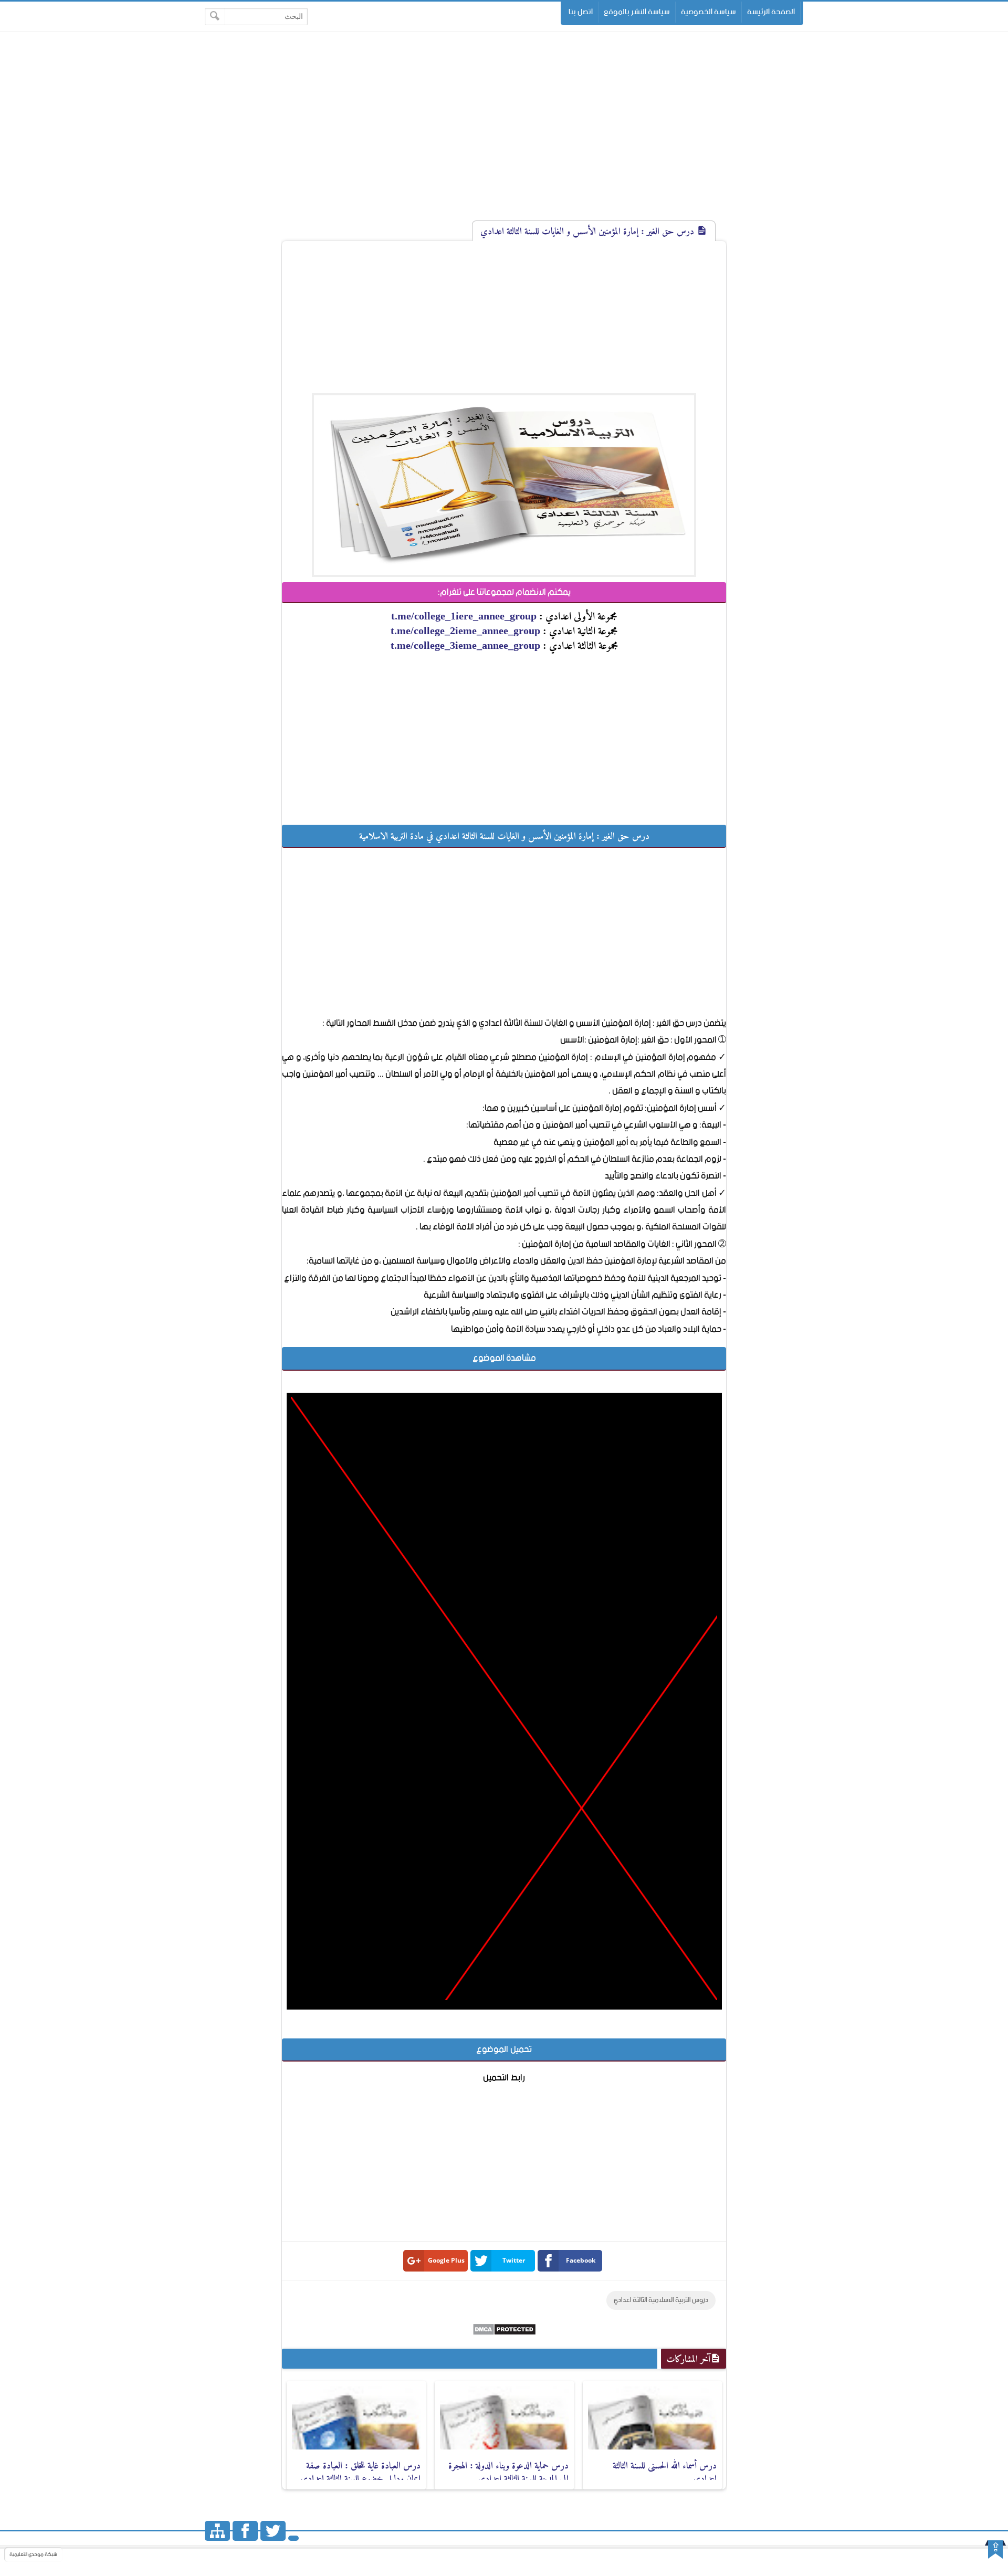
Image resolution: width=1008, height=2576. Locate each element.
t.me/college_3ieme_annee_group (465, 645)
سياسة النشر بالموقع (637, 12)
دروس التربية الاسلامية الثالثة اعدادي (661, 2300)
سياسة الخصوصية (708, 12)
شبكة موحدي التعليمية (33, 2554)
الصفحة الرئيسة (771, 12)
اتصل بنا (581, 12)
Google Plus (446, 2260)
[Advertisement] (504, 135)
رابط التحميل (504, 2078)
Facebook (581, 2260)
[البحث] (215, 17)
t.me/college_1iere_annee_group (464, 616)
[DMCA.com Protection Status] (504, 2333)
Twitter (514, 2260)
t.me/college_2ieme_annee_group (465, 630)
